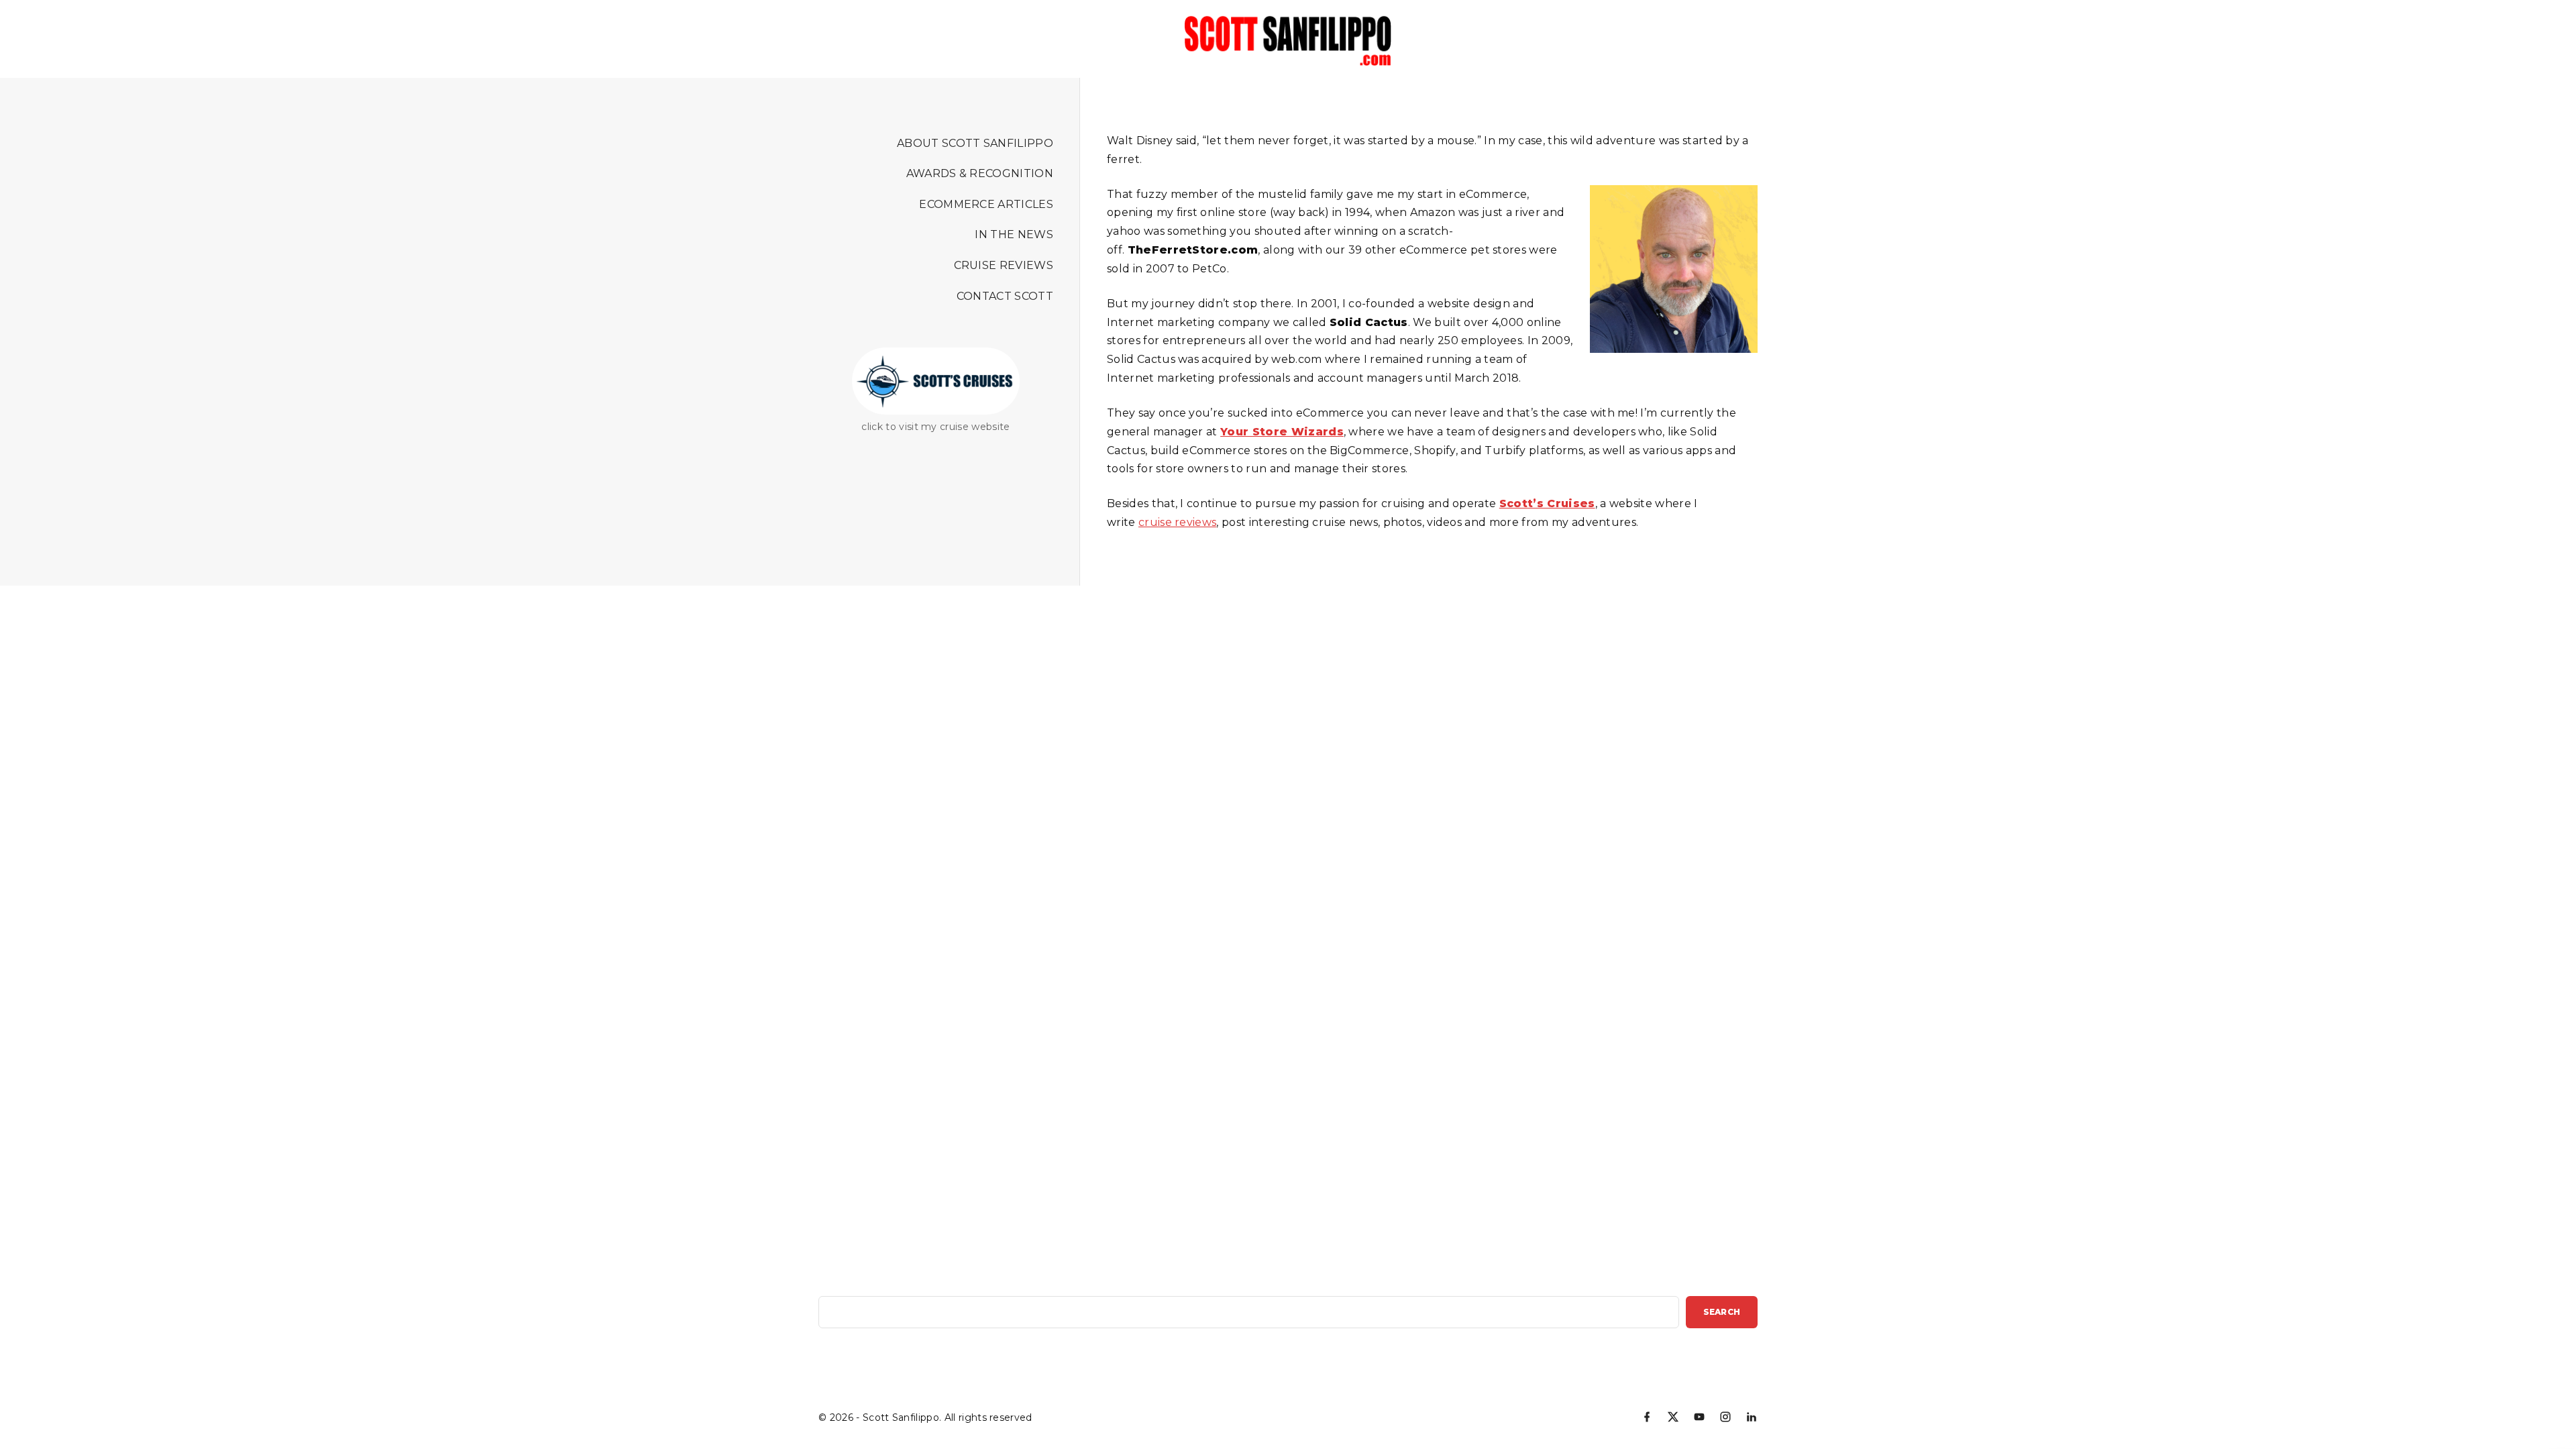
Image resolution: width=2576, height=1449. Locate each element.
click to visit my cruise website (935, 427)
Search (1722, 1312)
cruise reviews (1177, 522)
